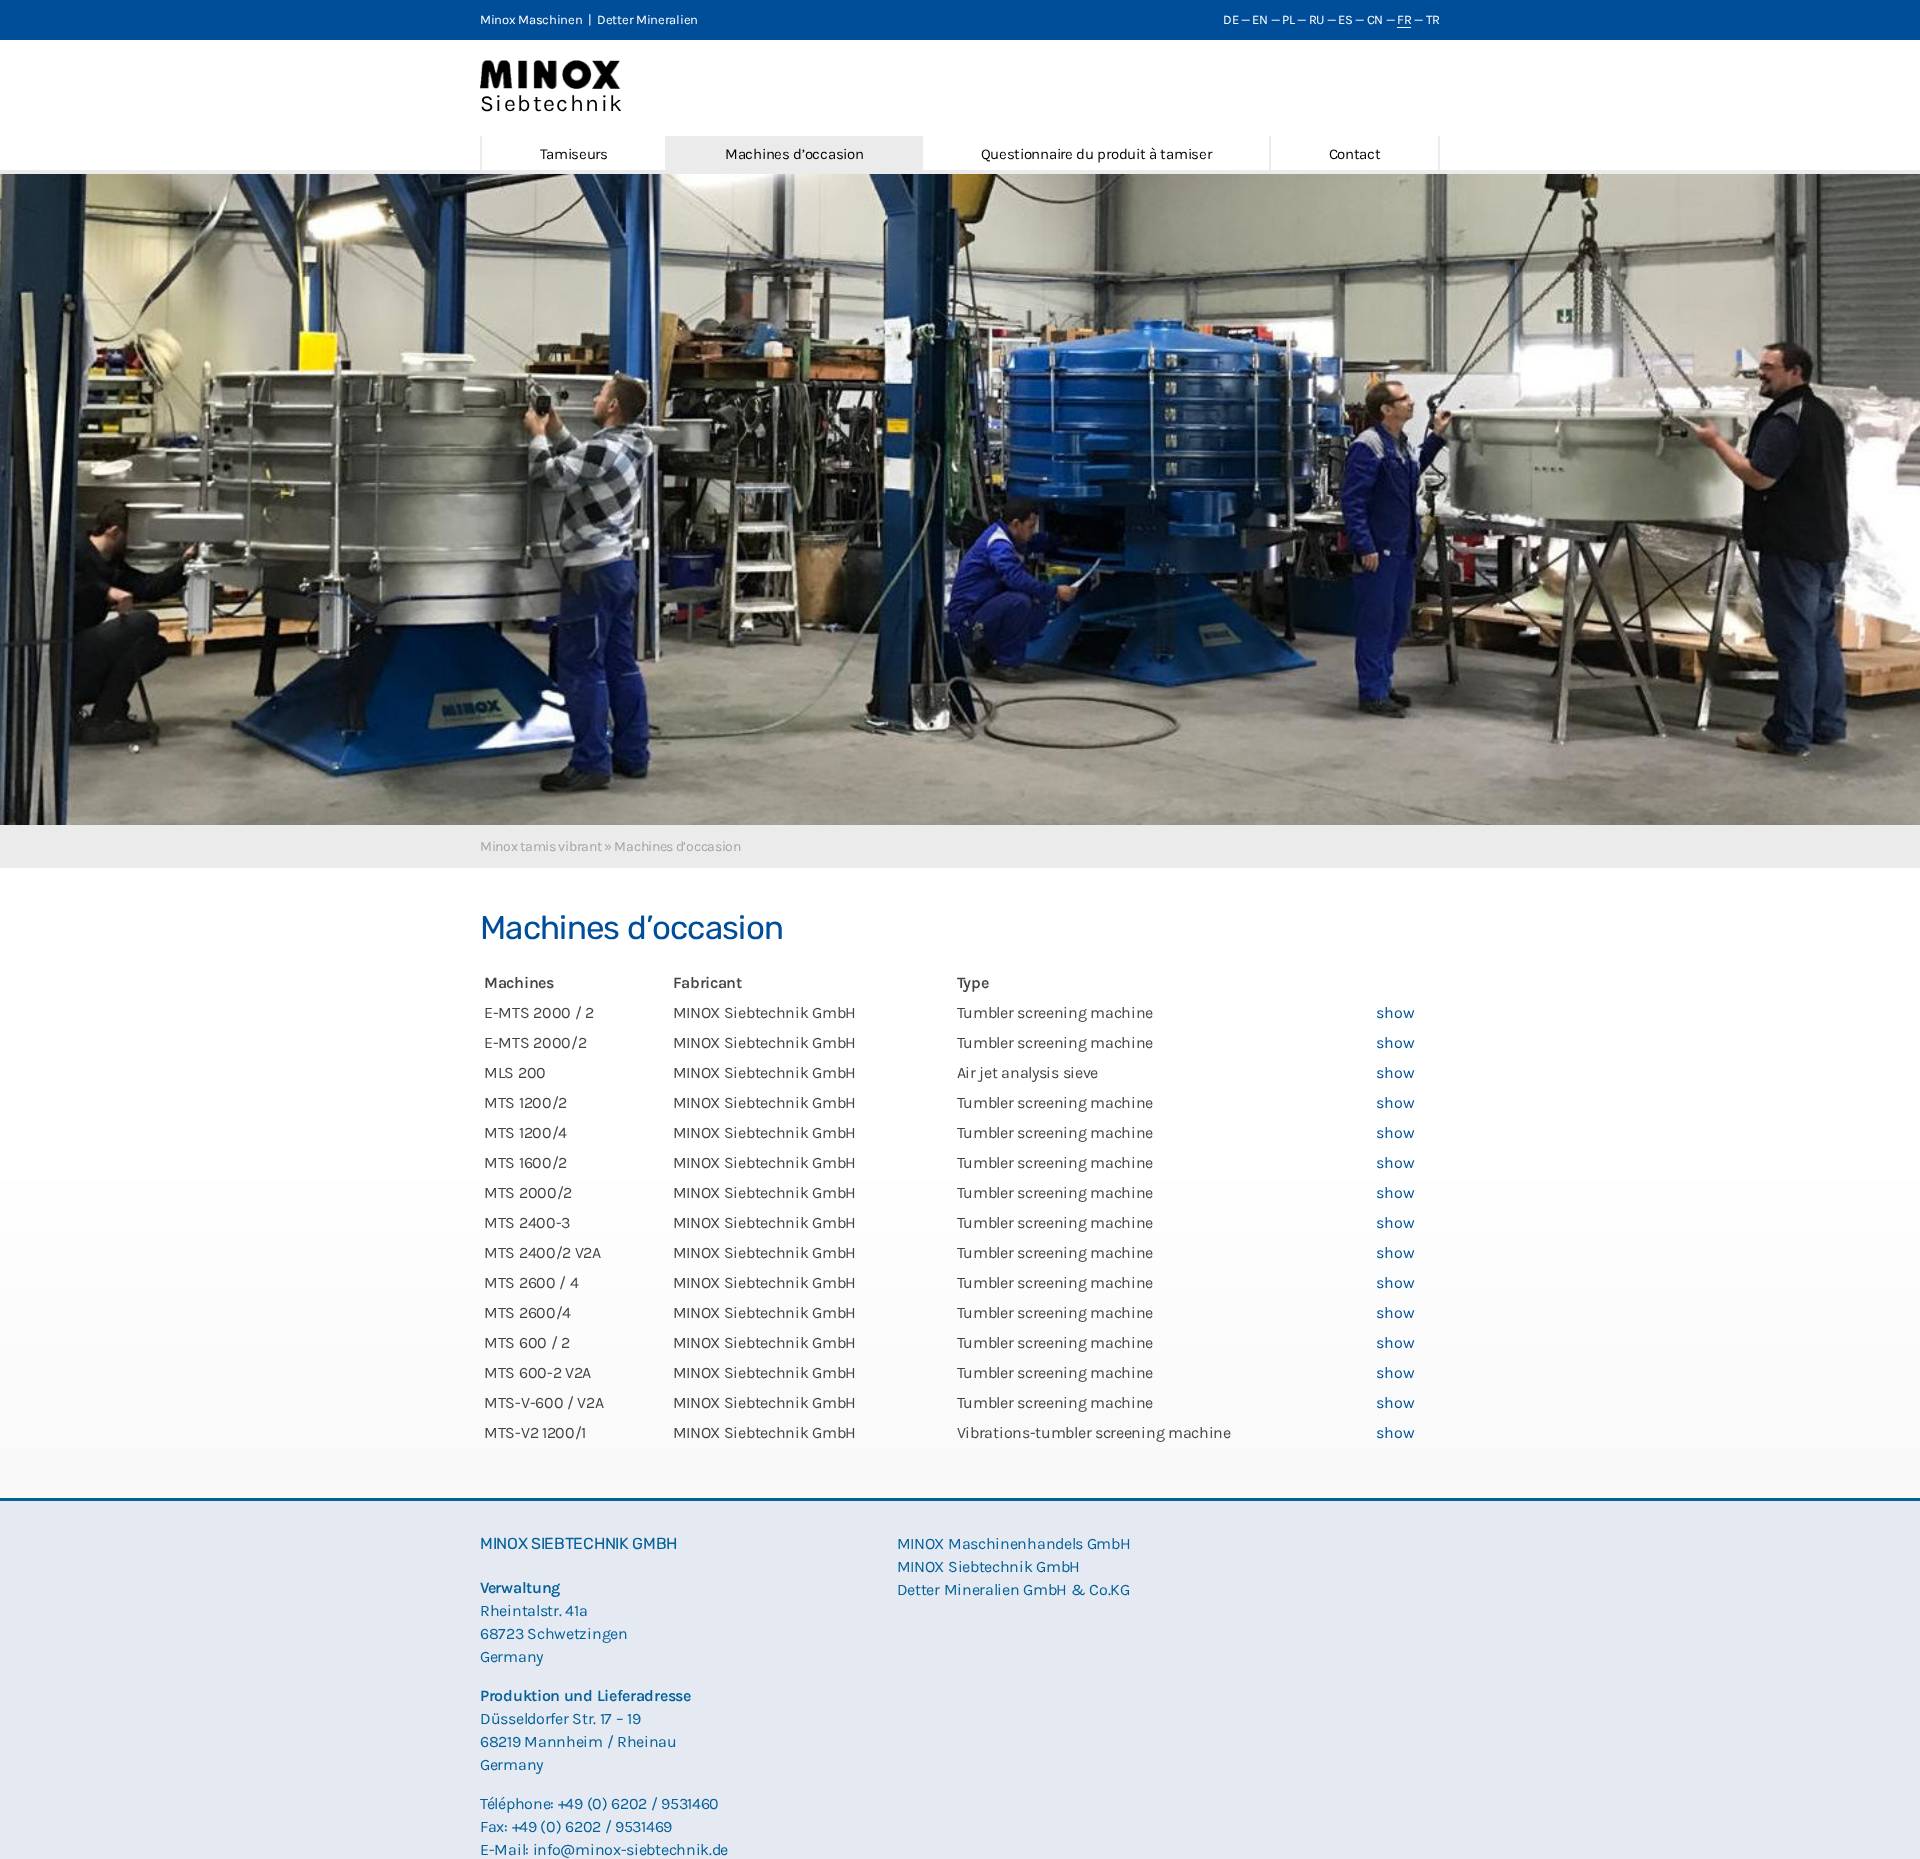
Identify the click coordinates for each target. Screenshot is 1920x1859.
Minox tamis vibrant (540, 846)
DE (1230, 19)
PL (1288, 19)
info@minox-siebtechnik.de (631, 1849)
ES (1345, 19)
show (1395, 1012)
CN (1375, 19)
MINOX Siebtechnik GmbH (988, 1566)
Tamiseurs (574, 154)
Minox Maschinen (531, 19)
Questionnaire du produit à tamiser (1096, 154)
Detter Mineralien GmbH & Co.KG (1013, 1589)
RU (1316, 19)
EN (1259, 19)
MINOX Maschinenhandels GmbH (1014, 1543)
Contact (1355, 154)
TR (1433, 19)
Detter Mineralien (647, 19)
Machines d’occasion (794, 154)
